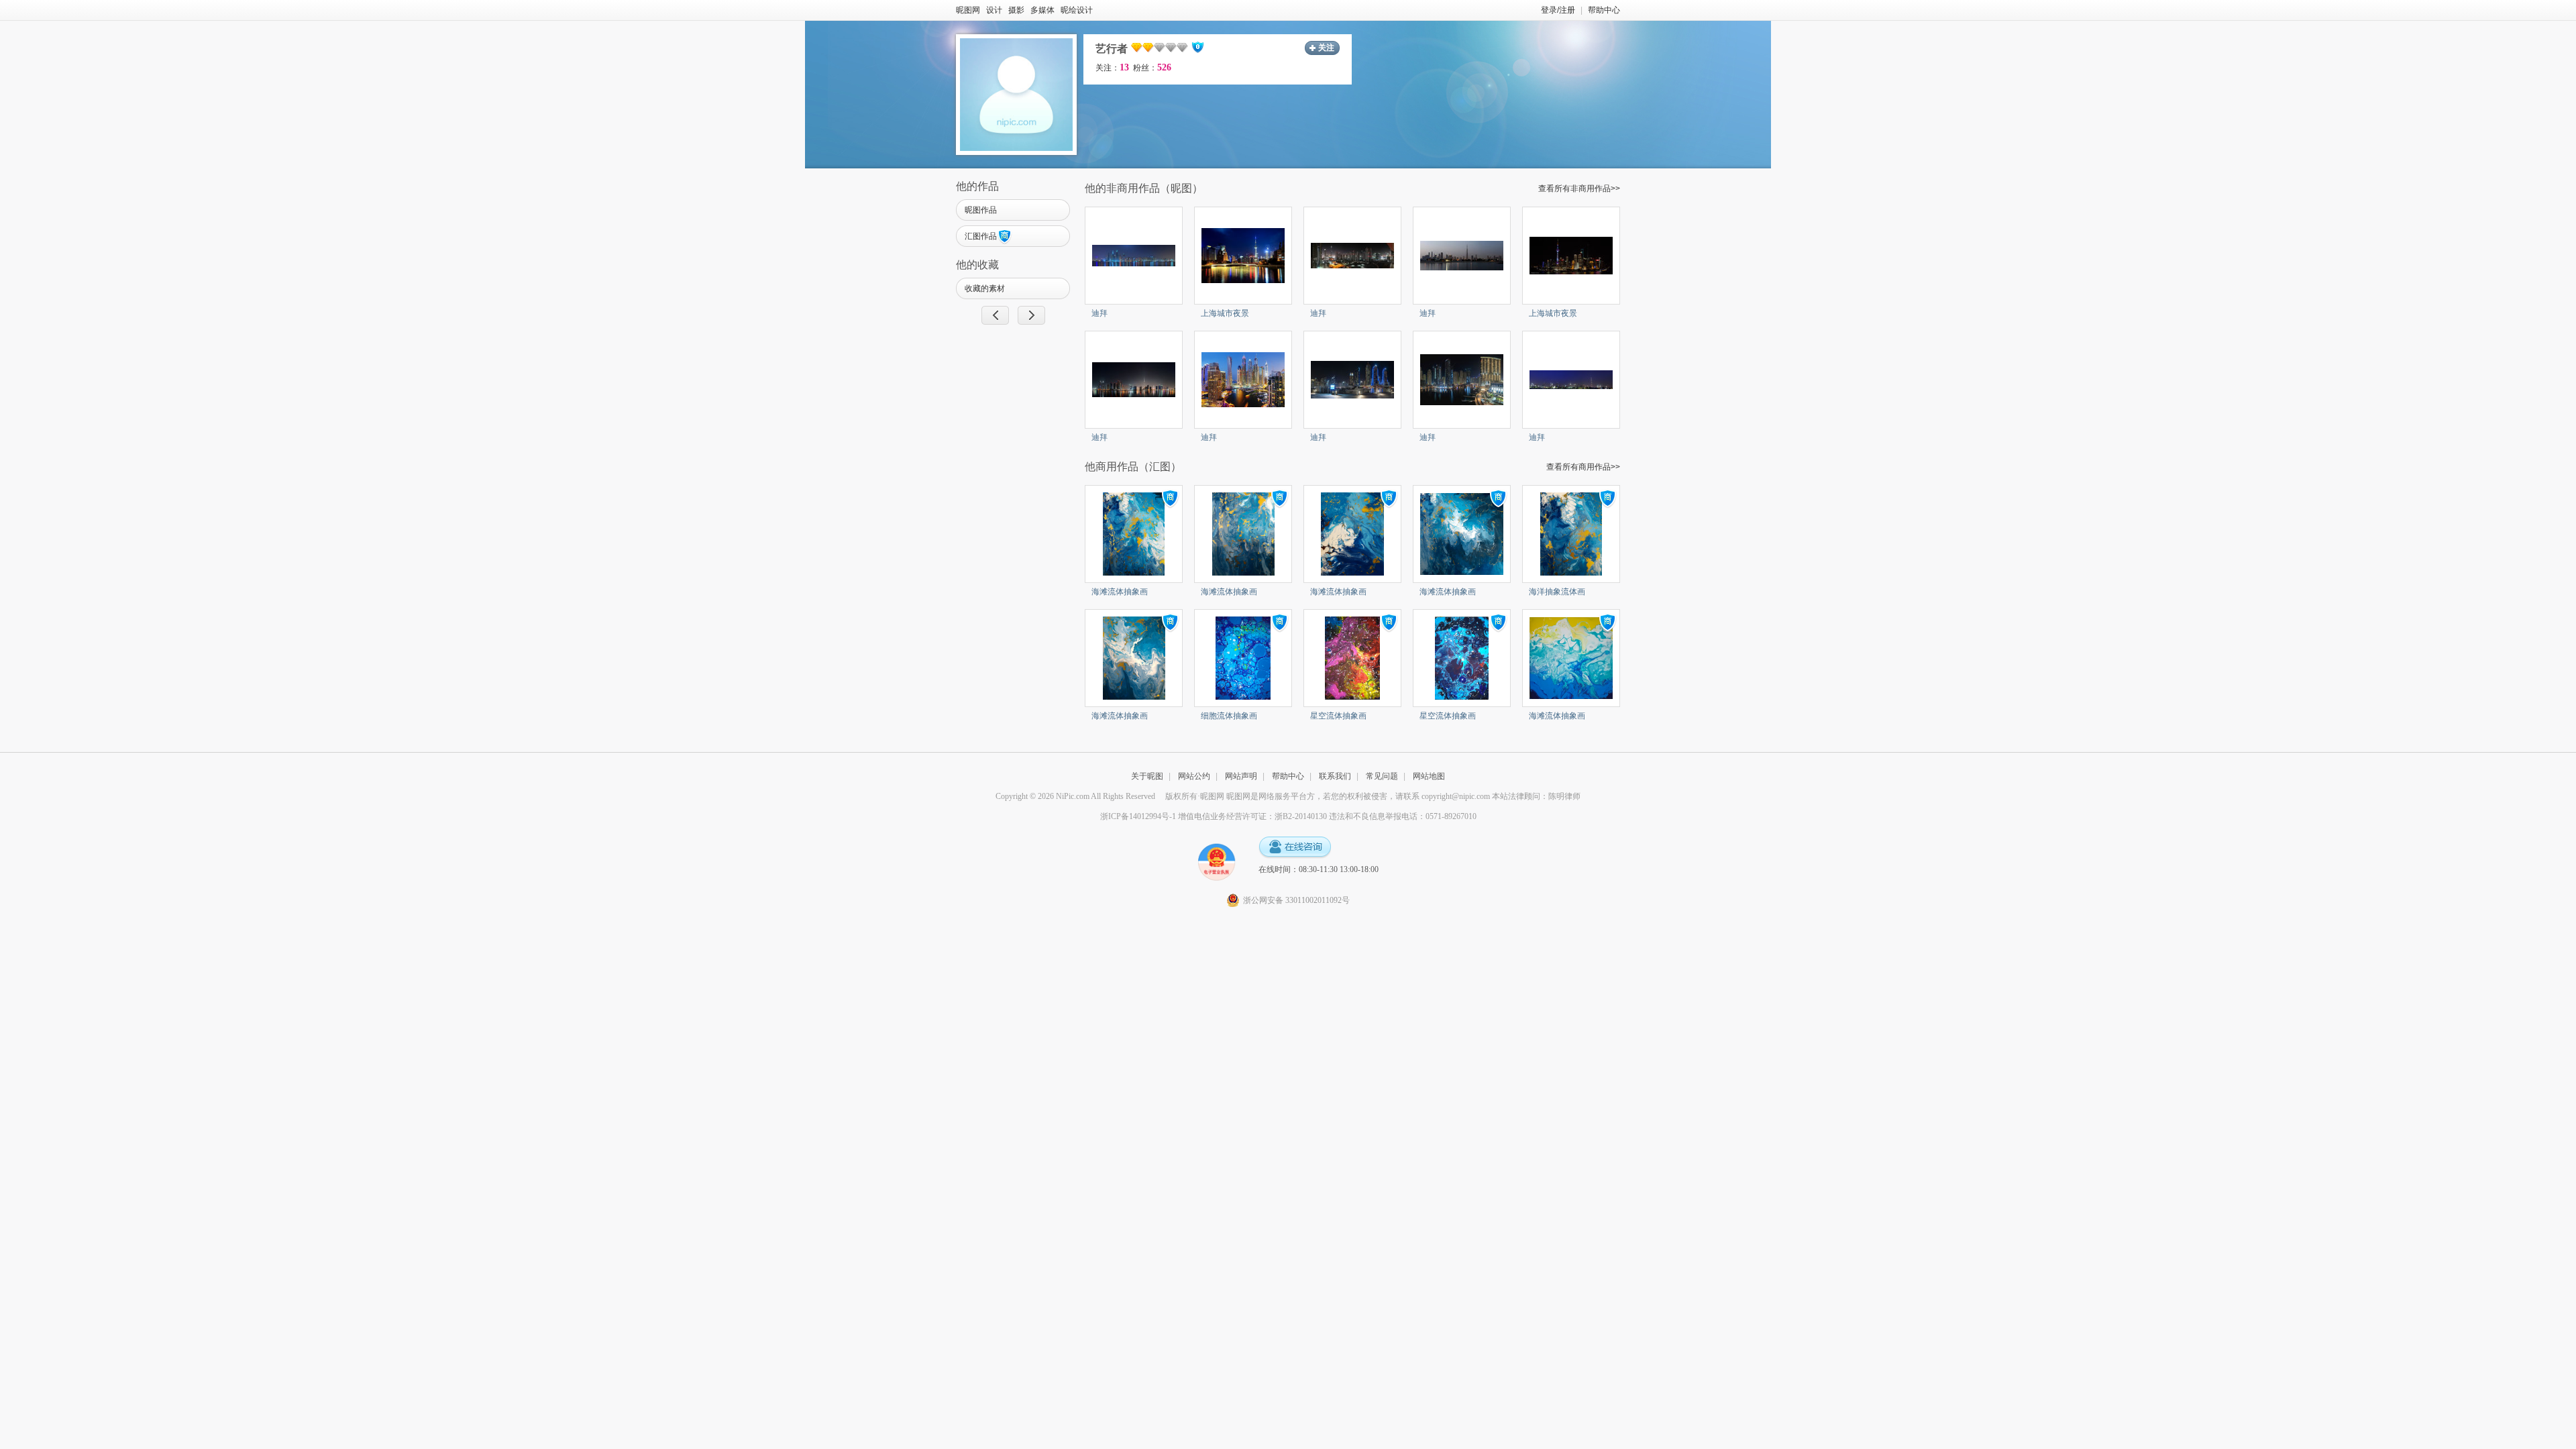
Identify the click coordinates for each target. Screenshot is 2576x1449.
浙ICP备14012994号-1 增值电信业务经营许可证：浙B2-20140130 (1214, 816)
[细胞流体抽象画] (1243, 657)
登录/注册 (1558, 10)
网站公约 (1194, 776)
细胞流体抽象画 (1229, 716)
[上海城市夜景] (1243, 255)
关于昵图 (1147, 776)
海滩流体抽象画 (1120, 592)
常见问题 (1382, 776)
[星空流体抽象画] (1352, 657)
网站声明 (1241, 776)
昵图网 (968, 10)
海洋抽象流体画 (1557, 592)
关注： (1112, 68)
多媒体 (1042, 10)
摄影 (1016, 10)
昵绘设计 (1077, 10)
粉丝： (1152, 68)
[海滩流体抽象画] (1134, 533)
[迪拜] (1134, 255)
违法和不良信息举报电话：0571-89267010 (1403, 816)
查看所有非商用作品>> (1579, 189)
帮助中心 (1604, 10)
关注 (1326, 48)
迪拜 (1099, 313)
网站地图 (1429, 776)
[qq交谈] (1295, 848)
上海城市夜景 (1225, 313)
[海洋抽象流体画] (1571, 533)
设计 (994, 10)
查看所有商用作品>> (1583, 467)
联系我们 (1335, 776)
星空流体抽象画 (1338, 716)
